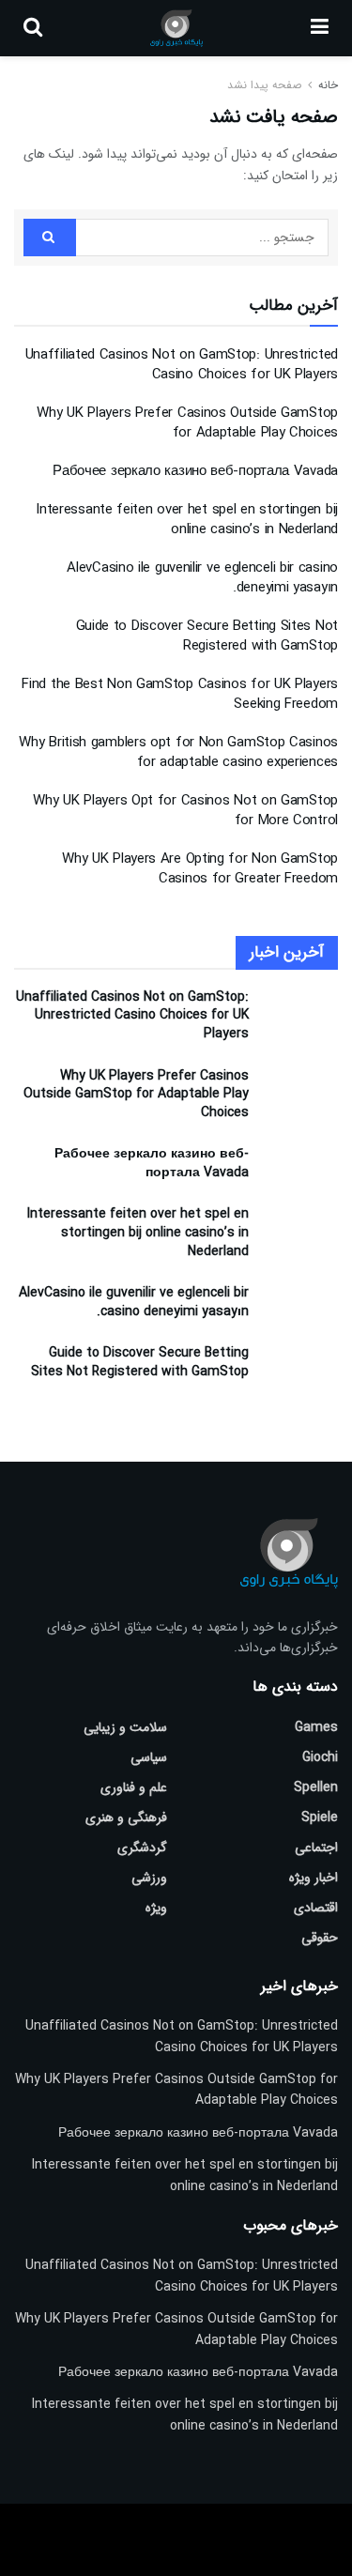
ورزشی (149, 1878)
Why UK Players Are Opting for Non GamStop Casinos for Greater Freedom (200, 869)
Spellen (316, 1787)
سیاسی (149, 1757)
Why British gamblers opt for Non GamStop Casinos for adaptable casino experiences (178, 752)
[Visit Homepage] (176, 28)
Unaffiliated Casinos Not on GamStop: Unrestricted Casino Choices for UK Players (182, 365)
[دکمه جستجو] (33, 28)
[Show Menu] (320, 28)
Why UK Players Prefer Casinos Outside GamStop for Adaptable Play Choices (187, 423)
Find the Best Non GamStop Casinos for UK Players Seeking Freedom (180, 694)
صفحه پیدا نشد (264, 85)
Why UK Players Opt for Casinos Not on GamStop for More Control (185, 811)
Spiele (320, 1817)
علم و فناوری (134, 1787)
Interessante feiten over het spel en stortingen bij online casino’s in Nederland (187, 520)
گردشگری (142, 1848)
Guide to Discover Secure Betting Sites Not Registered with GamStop (207, 636)
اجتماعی (316, 1848)
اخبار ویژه (314, 1878)
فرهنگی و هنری (126, 1817)
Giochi (320, 1757)
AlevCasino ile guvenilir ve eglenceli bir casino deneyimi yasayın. (202, 578)
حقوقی (320, 1938)
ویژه (156, 1908)
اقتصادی (316, 1908)
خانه (326, 85)
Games (316, 1727)
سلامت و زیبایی (125, 1727)
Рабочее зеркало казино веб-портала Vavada (195, 471)
